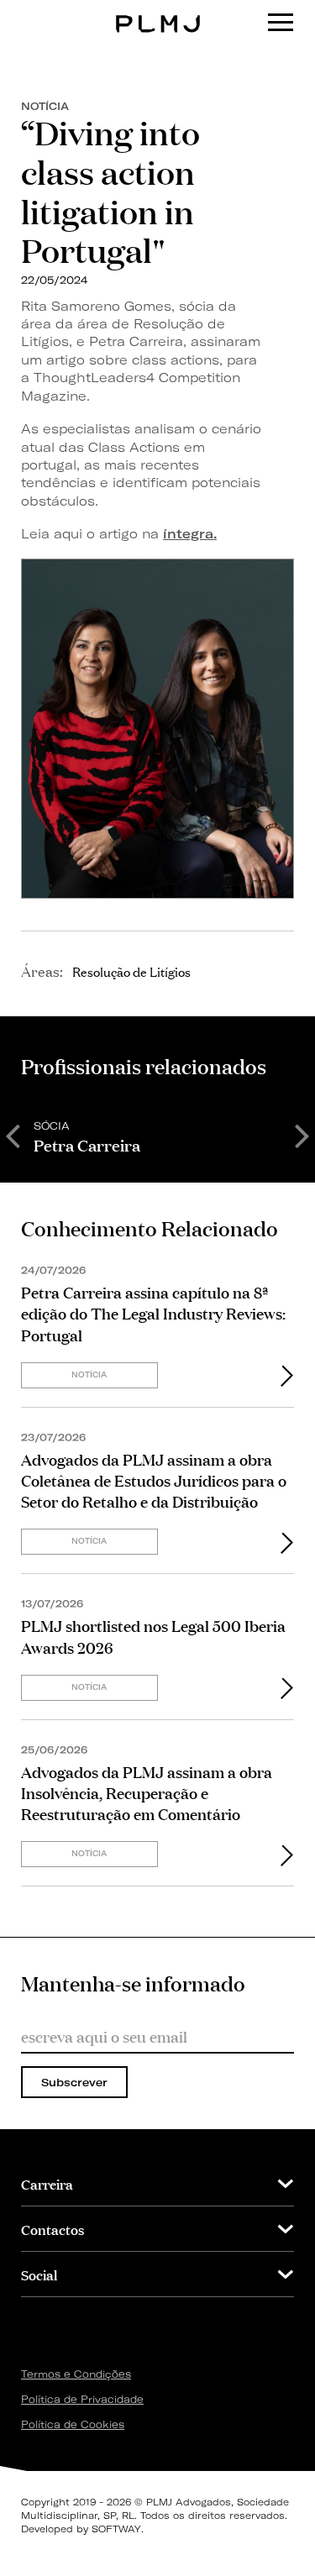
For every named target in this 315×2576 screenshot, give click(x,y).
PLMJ (157, 11)
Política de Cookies (73, 2424)
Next (302, 1135)
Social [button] (39, 2274)
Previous (13, 1135)
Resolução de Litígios (131, 971)
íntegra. (190, 534)
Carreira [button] (47, 2183)
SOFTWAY (116, 2529)
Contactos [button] (52, 2229)
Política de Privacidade (82, 2399)
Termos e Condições (76, 2374)
